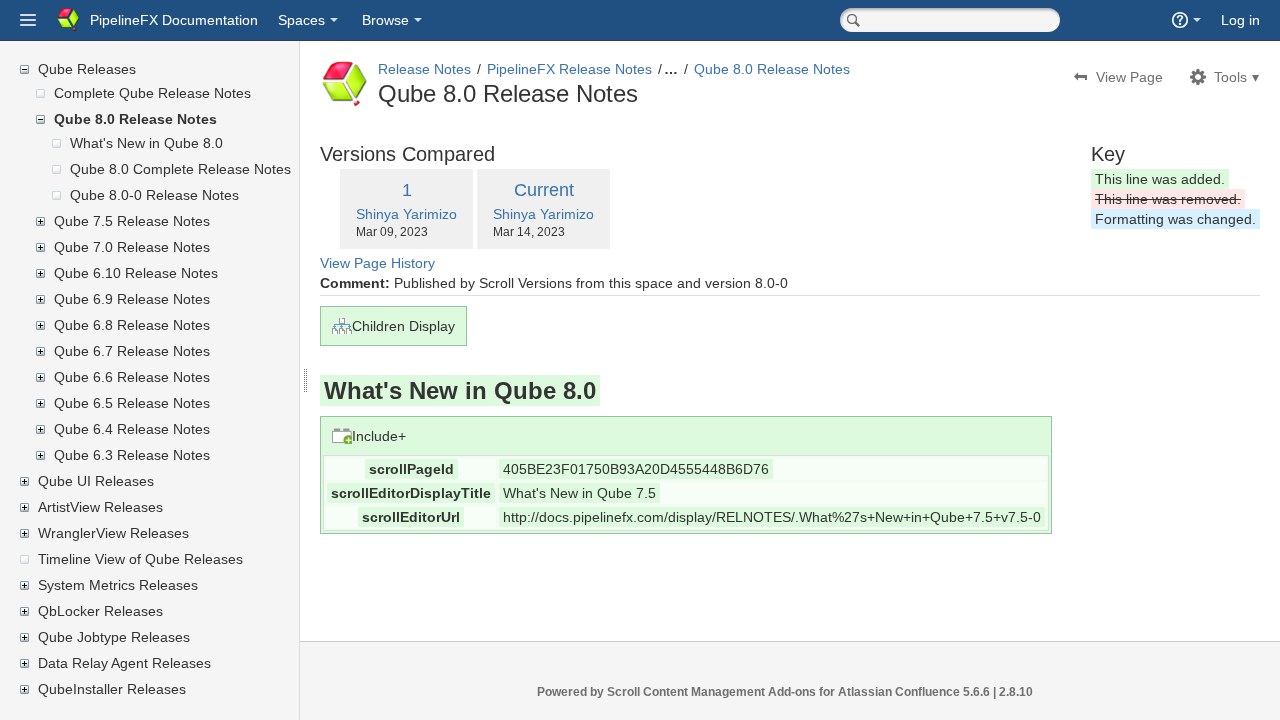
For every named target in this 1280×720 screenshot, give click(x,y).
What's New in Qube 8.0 (146, 143)
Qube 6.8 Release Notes (132, 325)
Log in (1240, 20)
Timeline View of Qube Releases (140, 559)
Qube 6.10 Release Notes (136, 273)
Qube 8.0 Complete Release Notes (180, 169)
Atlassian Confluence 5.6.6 (915, 692)
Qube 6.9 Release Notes (132, 299)
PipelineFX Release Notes (569, 69)
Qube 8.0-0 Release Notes (154, 195)
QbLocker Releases (100, 611)
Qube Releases (87, 69)
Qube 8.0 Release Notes (135, 119)
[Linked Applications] (28, 20)
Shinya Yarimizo (406, 214)
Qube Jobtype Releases (114, 637)
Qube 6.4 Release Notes (132, 429)
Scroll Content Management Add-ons (711, 692)
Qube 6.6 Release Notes (132, 377)
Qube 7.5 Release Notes (132, 221)
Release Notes (424, 69)
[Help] (1186, 20)
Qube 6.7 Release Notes (132, 351)
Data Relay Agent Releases (124, 663)
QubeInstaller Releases (112, 689)
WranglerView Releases (113, 533)
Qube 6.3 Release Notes (132, 455)
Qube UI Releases (96, 481)
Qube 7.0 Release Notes (132, 247)
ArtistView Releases (100, 507)
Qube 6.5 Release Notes (132, 403)
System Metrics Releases (118, 585)
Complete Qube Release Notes (152, 93)
